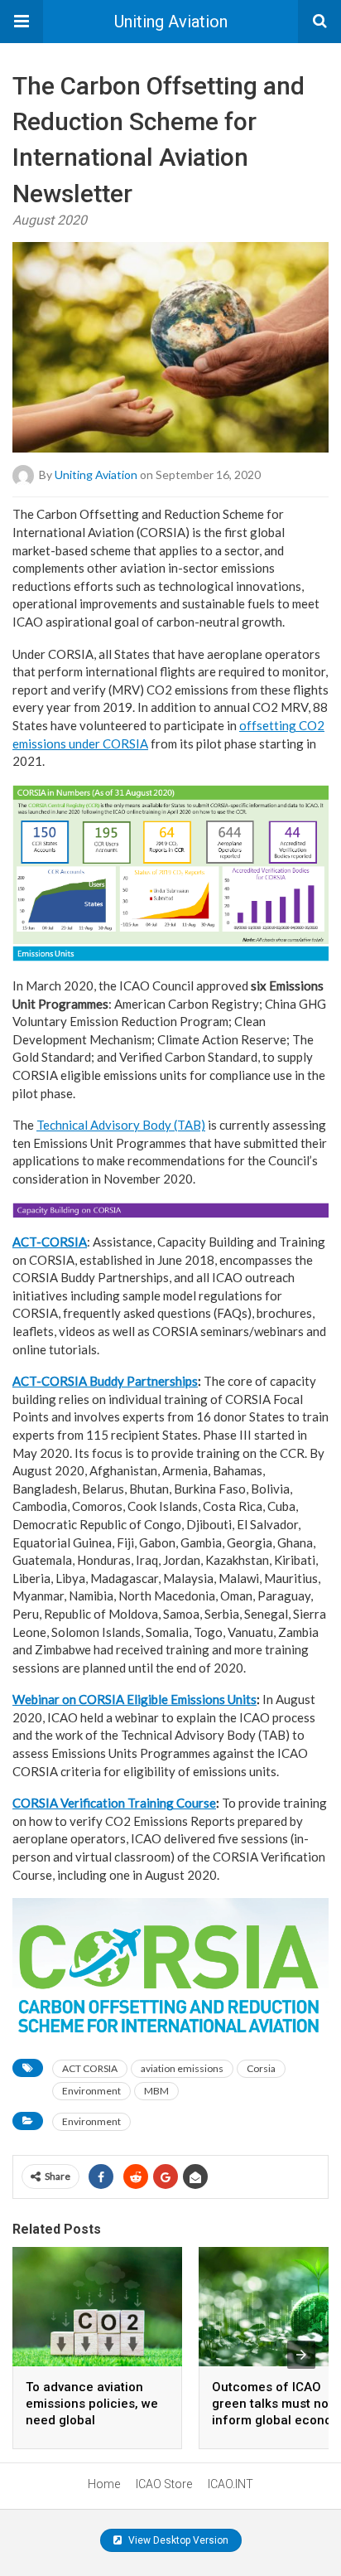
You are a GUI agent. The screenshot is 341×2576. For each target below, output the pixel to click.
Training (152, 1803)
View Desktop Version (177, 2540)
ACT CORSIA (90, 2068)
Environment (91, 2091)
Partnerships (162, 1381)
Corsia (261, 2068)
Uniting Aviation (171, 22)
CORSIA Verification (70, 1803)
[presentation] (301, 2355)
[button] (22, 22)
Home (104, 2484)
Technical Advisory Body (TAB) (121, 1125)
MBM (156, 2091)
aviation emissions (182, 2068)
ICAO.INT (231, 2484)
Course (196, 1803)
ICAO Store (164, 2484)
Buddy (108, 1381)
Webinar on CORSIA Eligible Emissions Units (134, 1699)
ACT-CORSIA (50, 1242)
